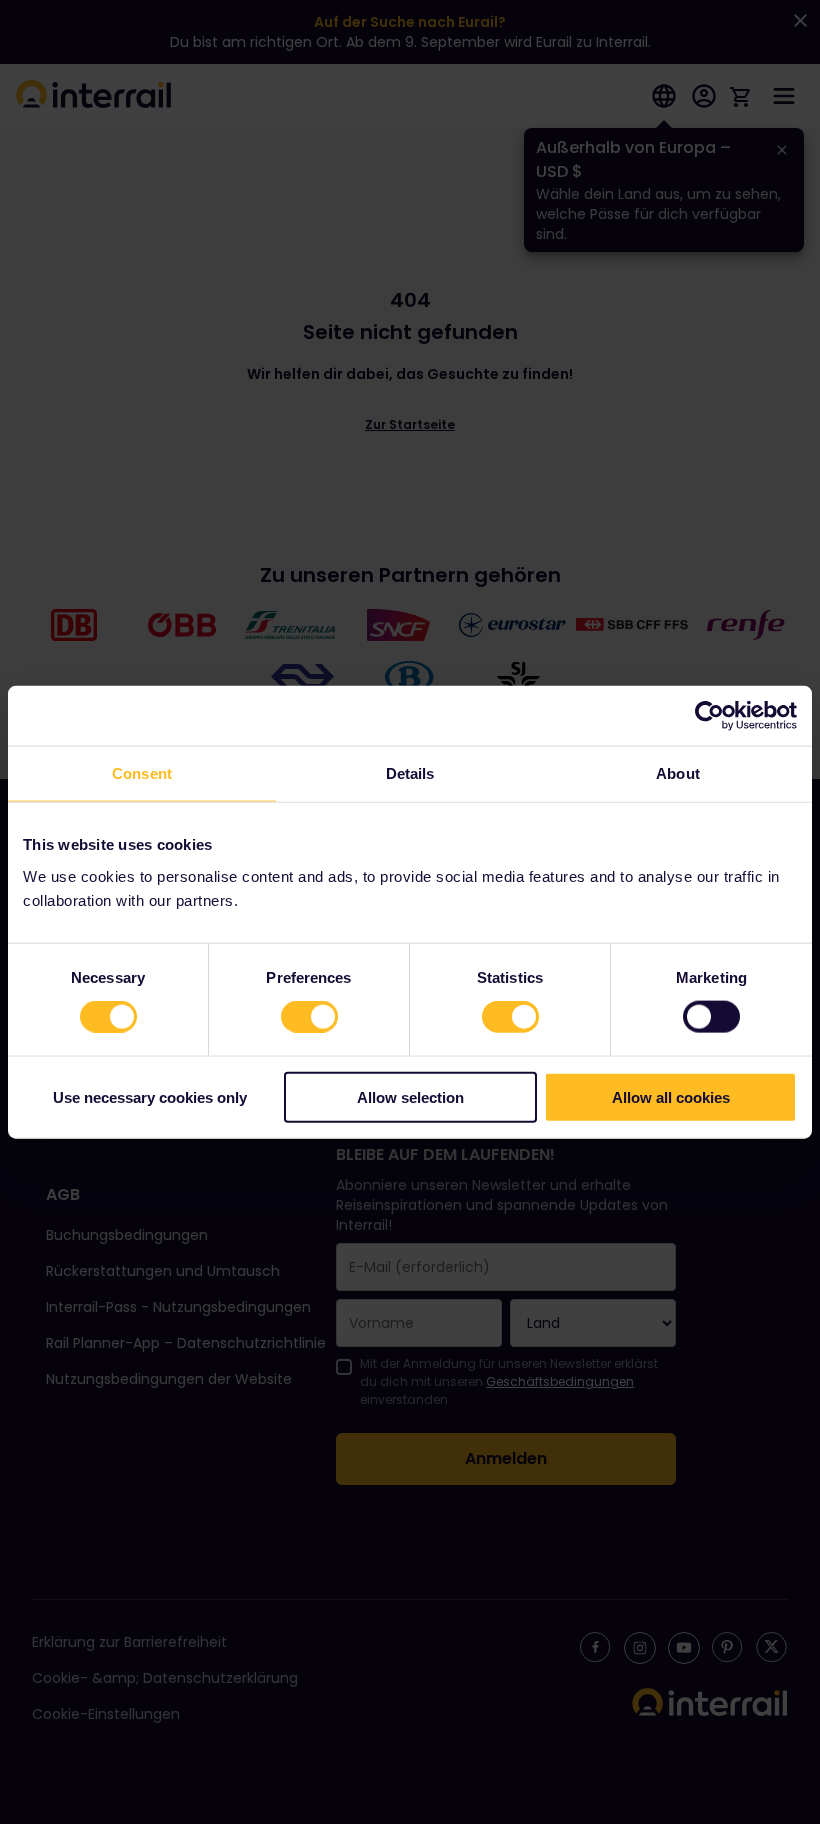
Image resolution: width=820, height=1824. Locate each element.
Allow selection (410, 1096)
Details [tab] (410, 773)
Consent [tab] (142, 773)
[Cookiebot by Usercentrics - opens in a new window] (709, 716)
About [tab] (678, 773)
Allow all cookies (671, 1096)
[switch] (309, 1017)
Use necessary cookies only (150, 1096)
